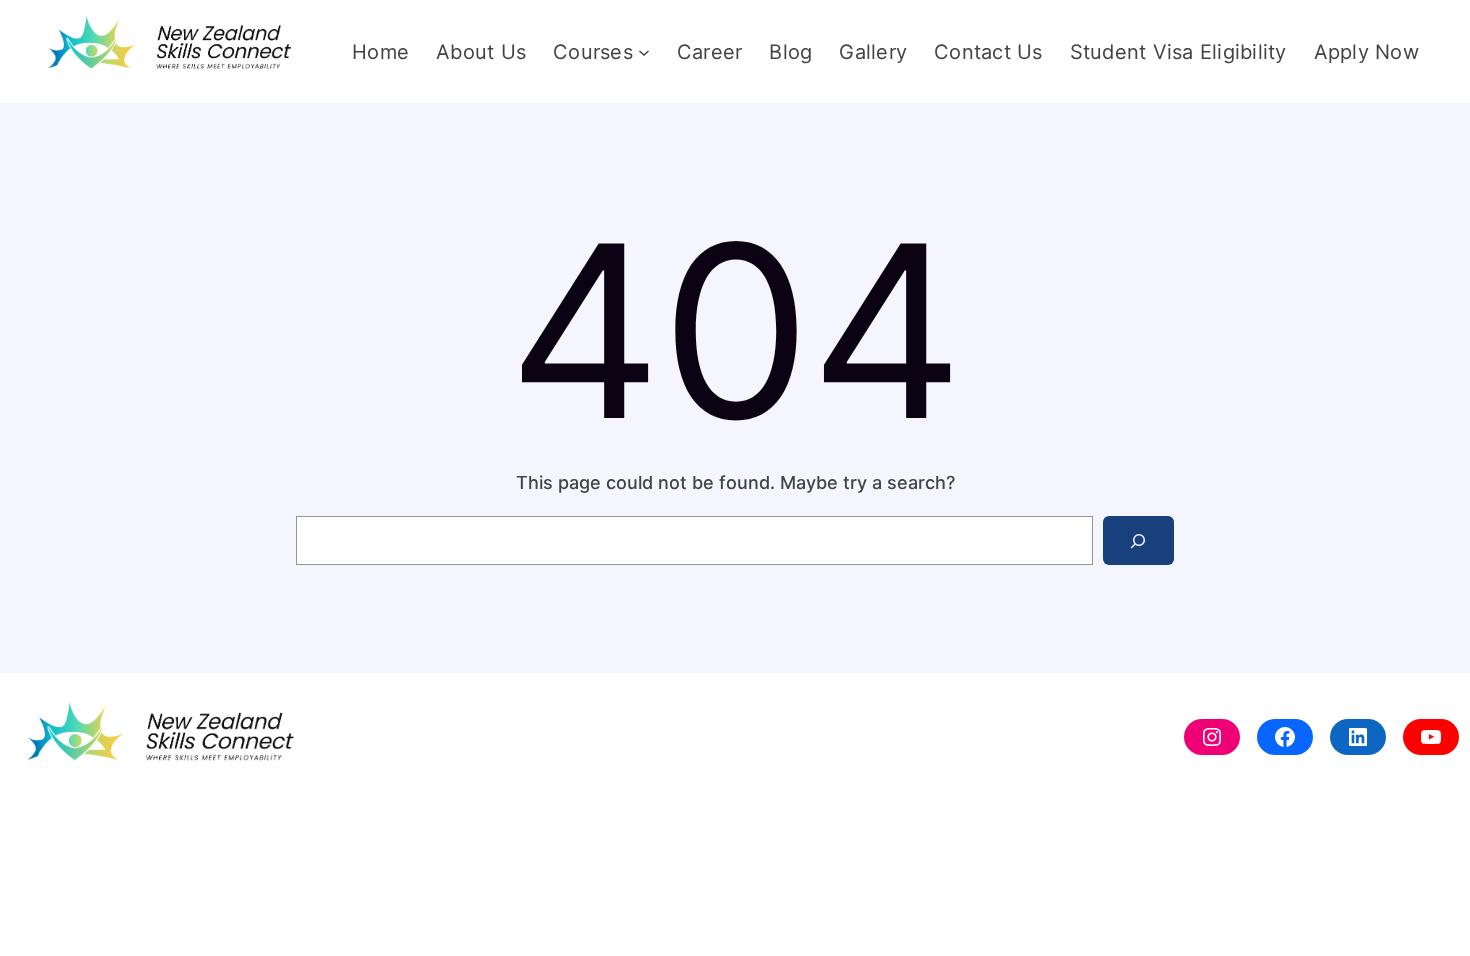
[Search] (1138, 540)
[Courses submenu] (644, 52)
